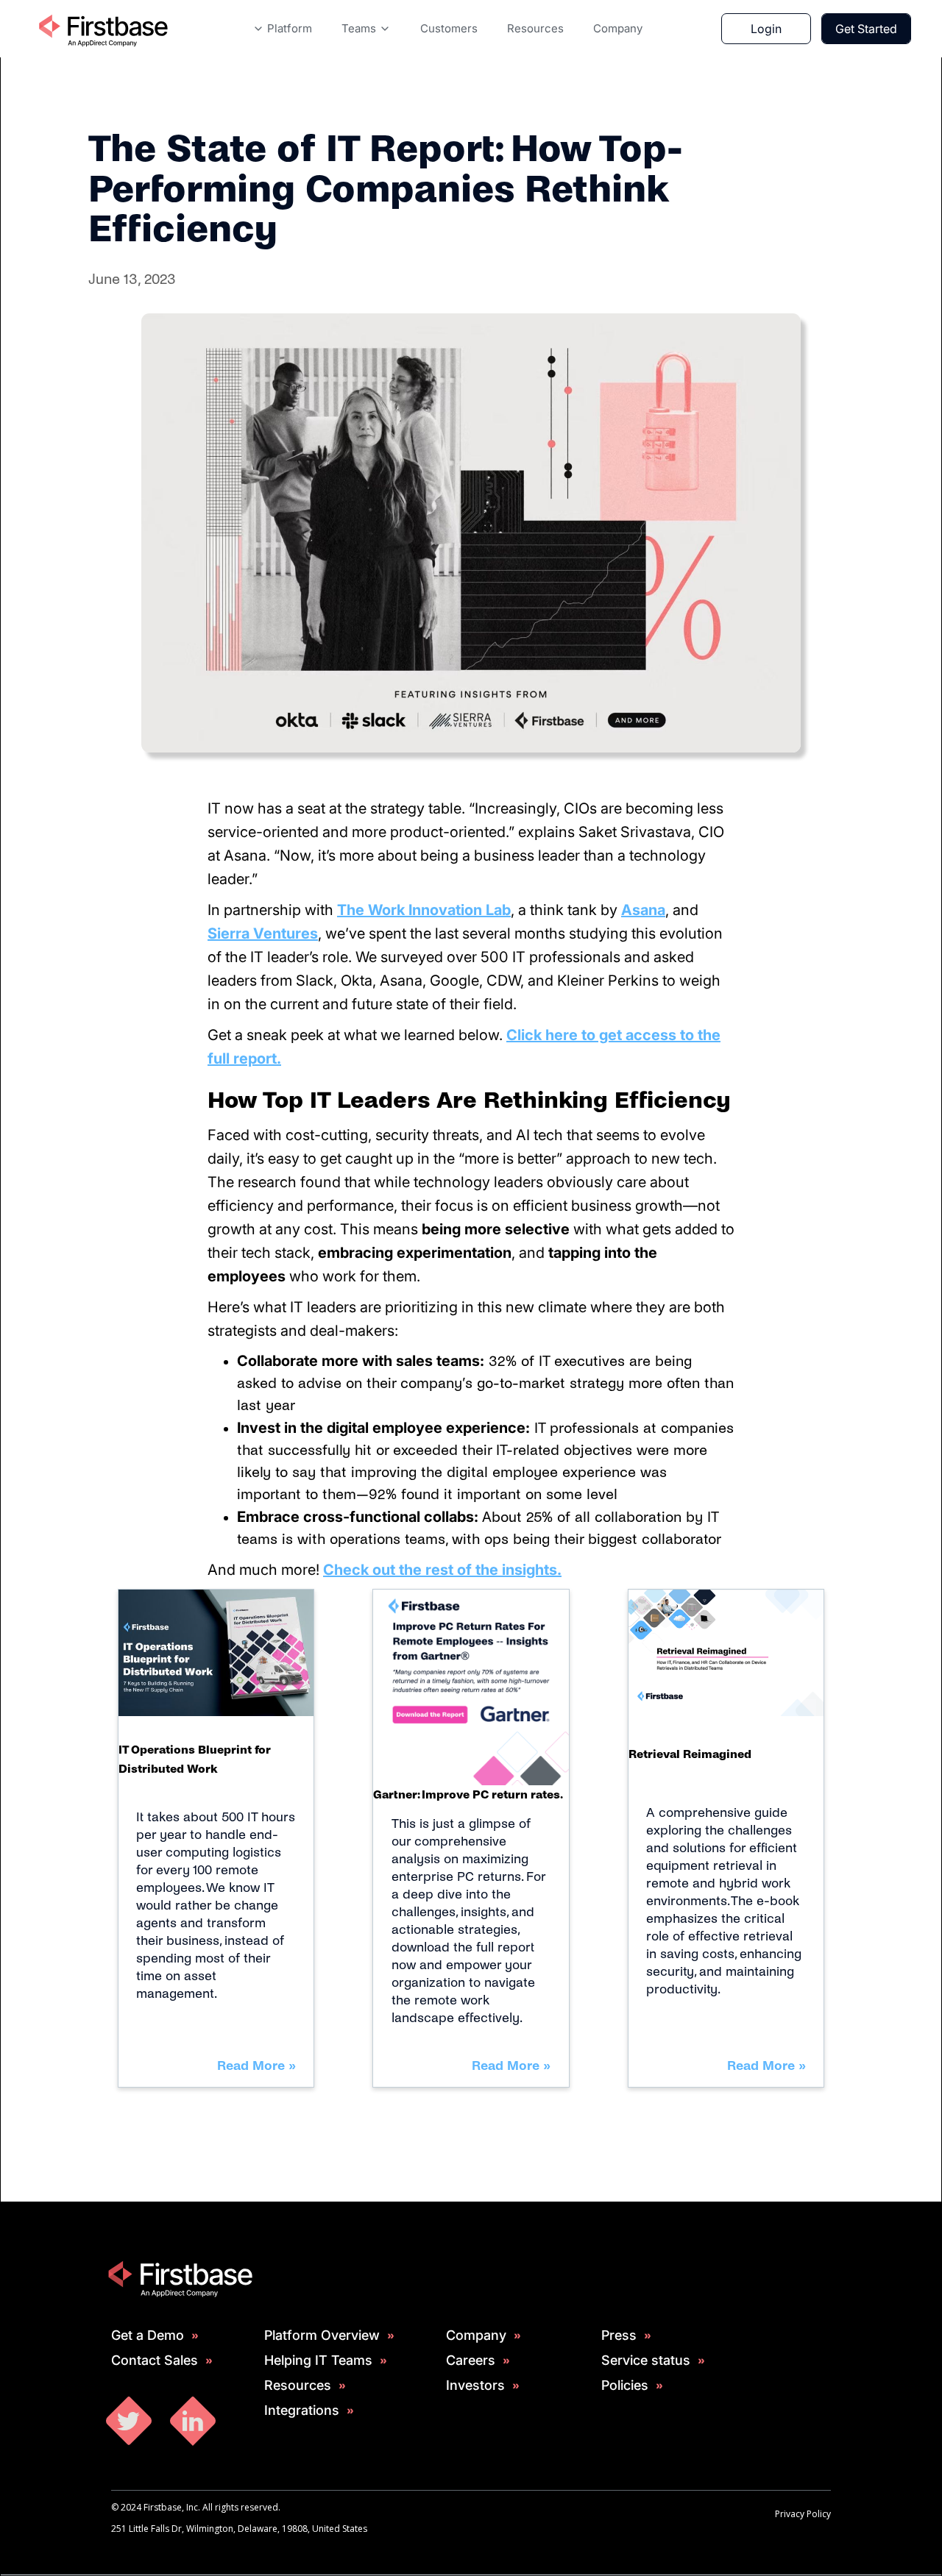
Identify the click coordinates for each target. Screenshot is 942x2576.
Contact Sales (155, 2360)
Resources (298, 2385)
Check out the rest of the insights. (442, 1570)
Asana (643, 910)
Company (476, 2335)
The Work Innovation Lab (424, 910)
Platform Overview (322, 2335)
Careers (471, 2360)
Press (619, 2335)
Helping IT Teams (318, 2360)
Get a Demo (148, 2335)
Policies (625, 2385)
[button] (282, 29)
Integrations (302, 2410)
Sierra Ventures (263, 933)
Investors (475, 2385)
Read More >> (256, 2066)
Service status (646, 2360)
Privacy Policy (803, 2514)
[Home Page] (102, 29)
